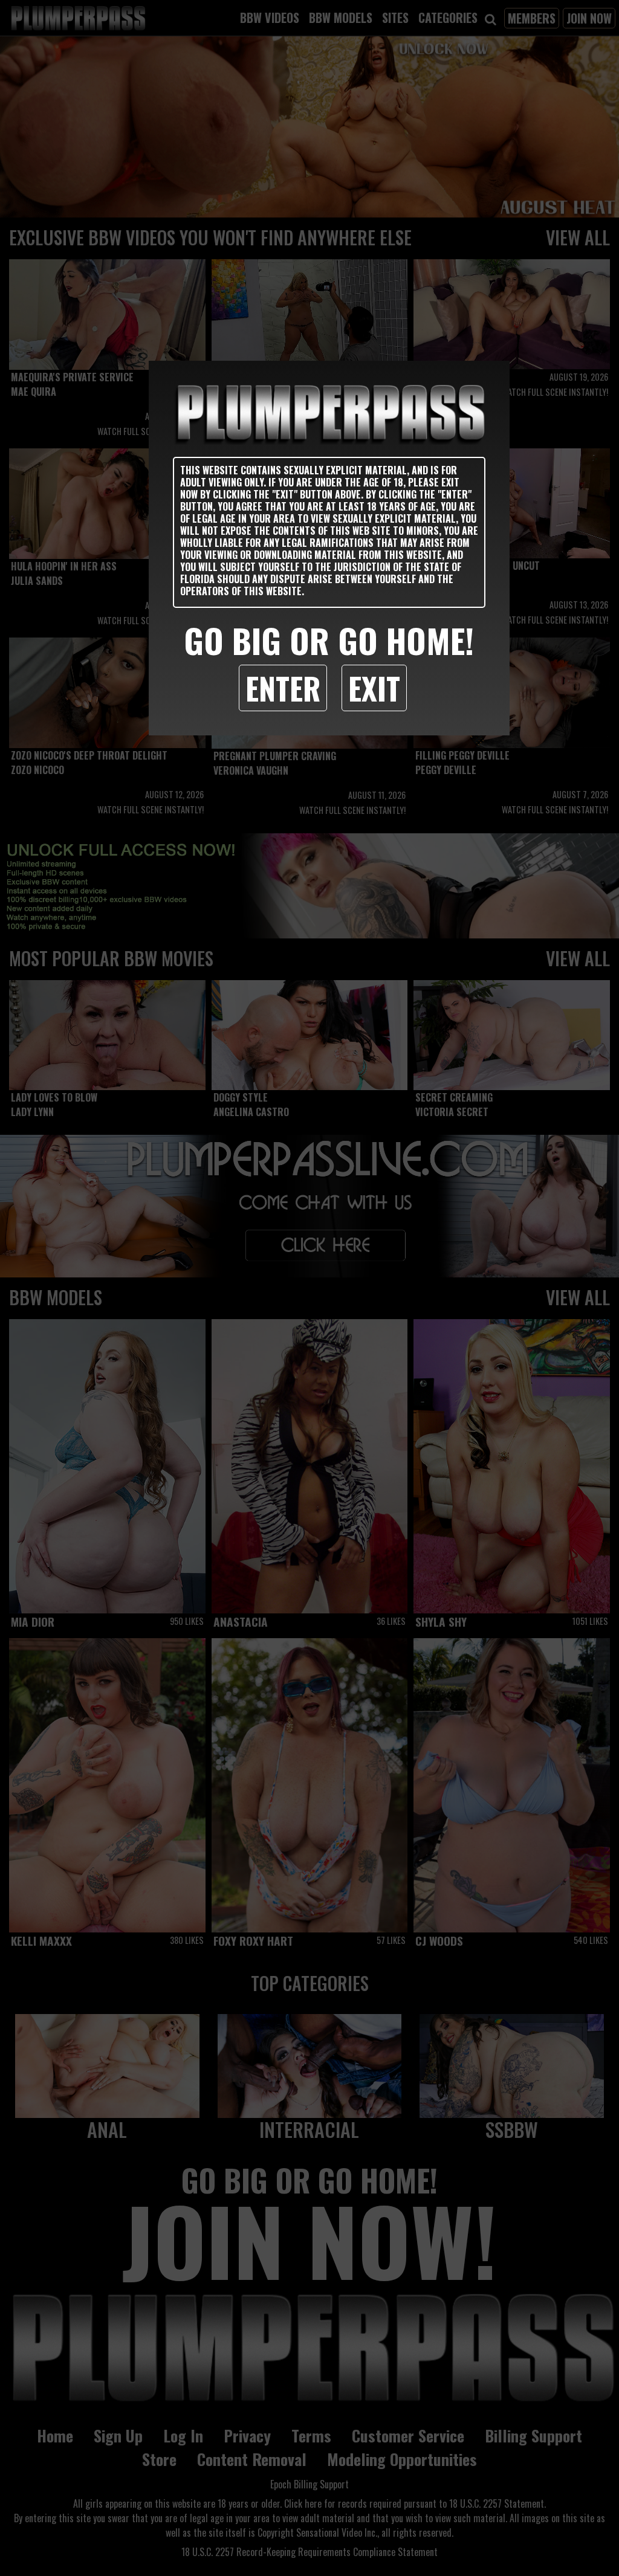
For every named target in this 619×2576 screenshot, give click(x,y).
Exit (374, 688)
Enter (283, 688)
